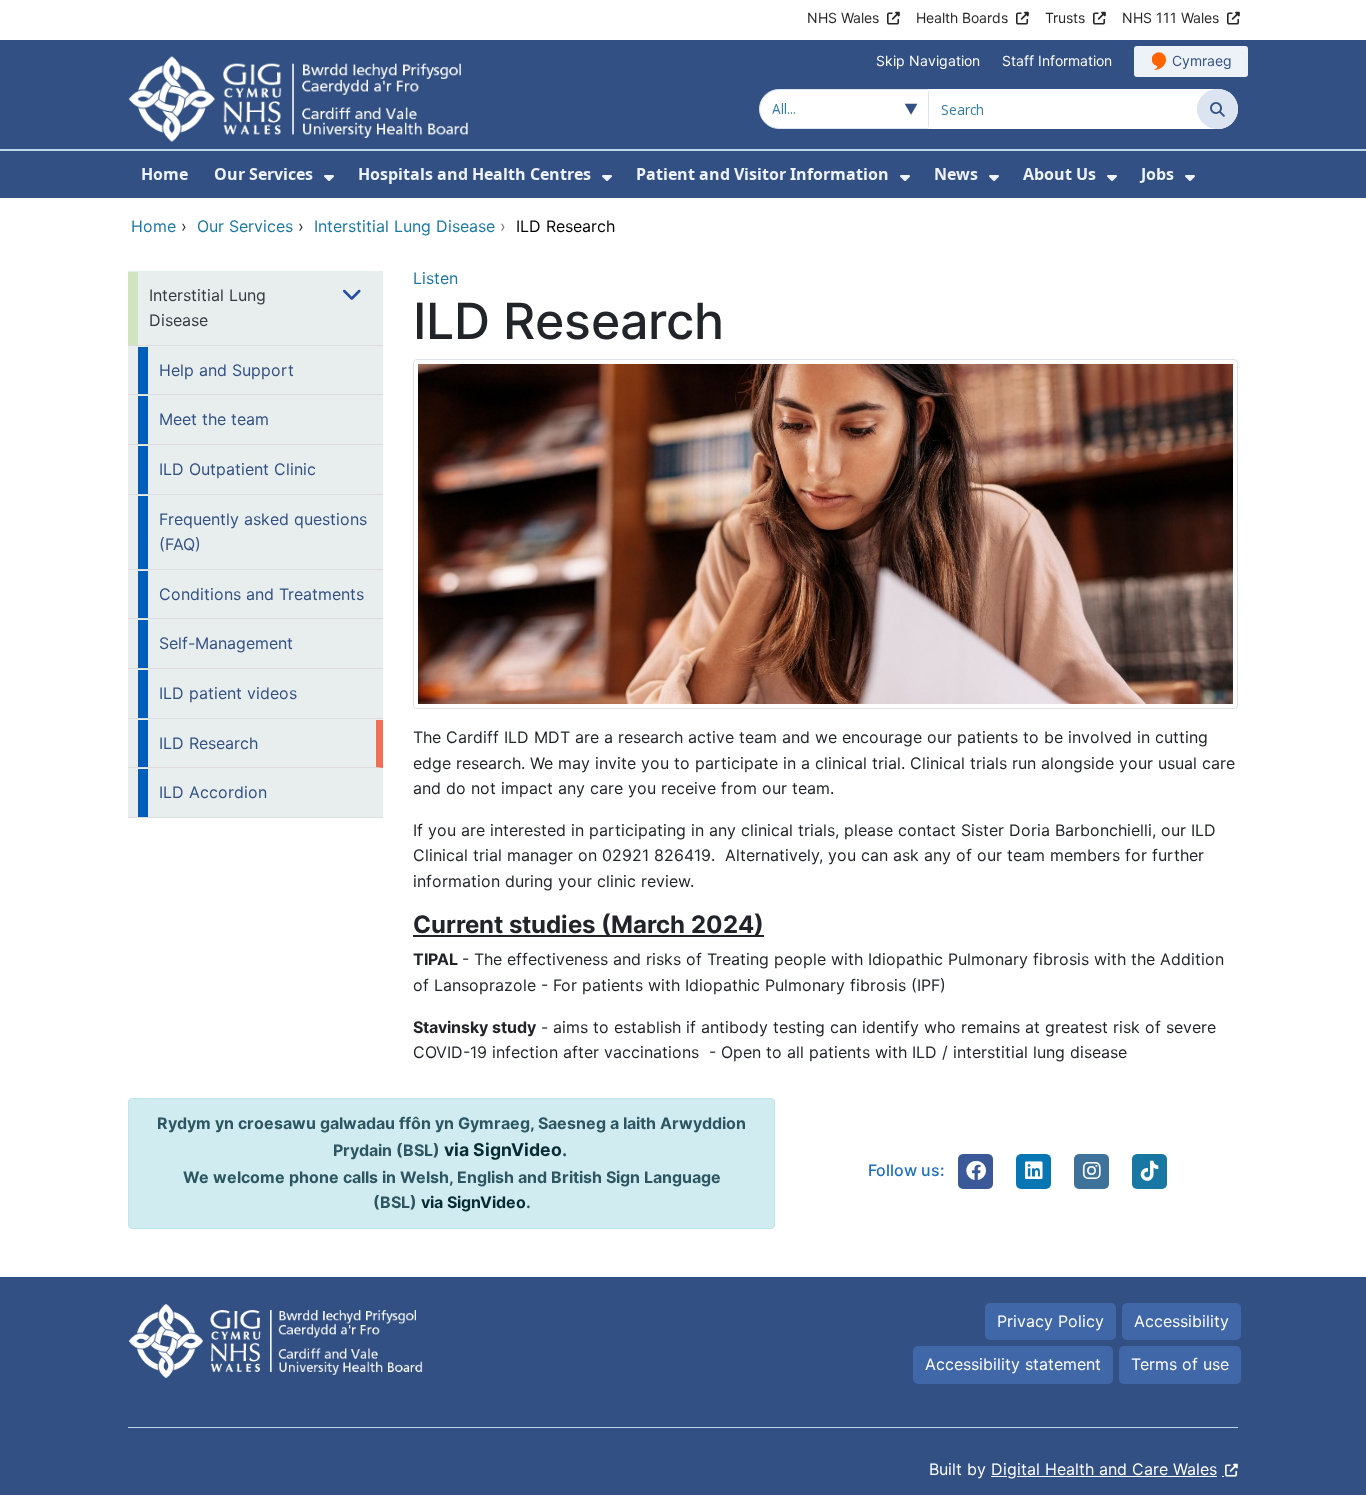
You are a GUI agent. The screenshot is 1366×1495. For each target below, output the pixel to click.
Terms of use (1180, 1364)
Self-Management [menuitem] (226, 643)
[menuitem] (329, 177)
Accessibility (1181, 1321)
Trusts (1065, 17)
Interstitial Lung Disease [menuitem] (207, 308)
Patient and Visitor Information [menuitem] (762, 174)
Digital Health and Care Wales (1104, 1469)
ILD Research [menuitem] (208, 743)
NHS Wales (843, 17)
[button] (976, 1171)
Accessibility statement (1013, 1364)
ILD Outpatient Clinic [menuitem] (237, 469)
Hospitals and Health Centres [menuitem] (474, 174)
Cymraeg (1202, 60)
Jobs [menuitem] (1157, 174)
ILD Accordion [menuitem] (213, 792)
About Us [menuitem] (1059, 174)
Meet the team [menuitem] (214, 419)
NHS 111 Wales (1170, 17)
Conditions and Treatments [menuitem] (261, 594)
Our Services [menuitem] (263, 174)
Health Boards (962, 17)
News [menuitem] (956, 174)
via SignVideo (503, 1149)
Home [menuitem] (164, 174)
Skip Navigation (928, 60)
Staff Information (1057, 60)
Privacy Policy (1050, 1321)
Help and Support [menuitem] (226, 370)
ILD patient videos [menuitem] (228, 693)
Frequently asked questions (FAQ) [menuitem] (263, 532)
